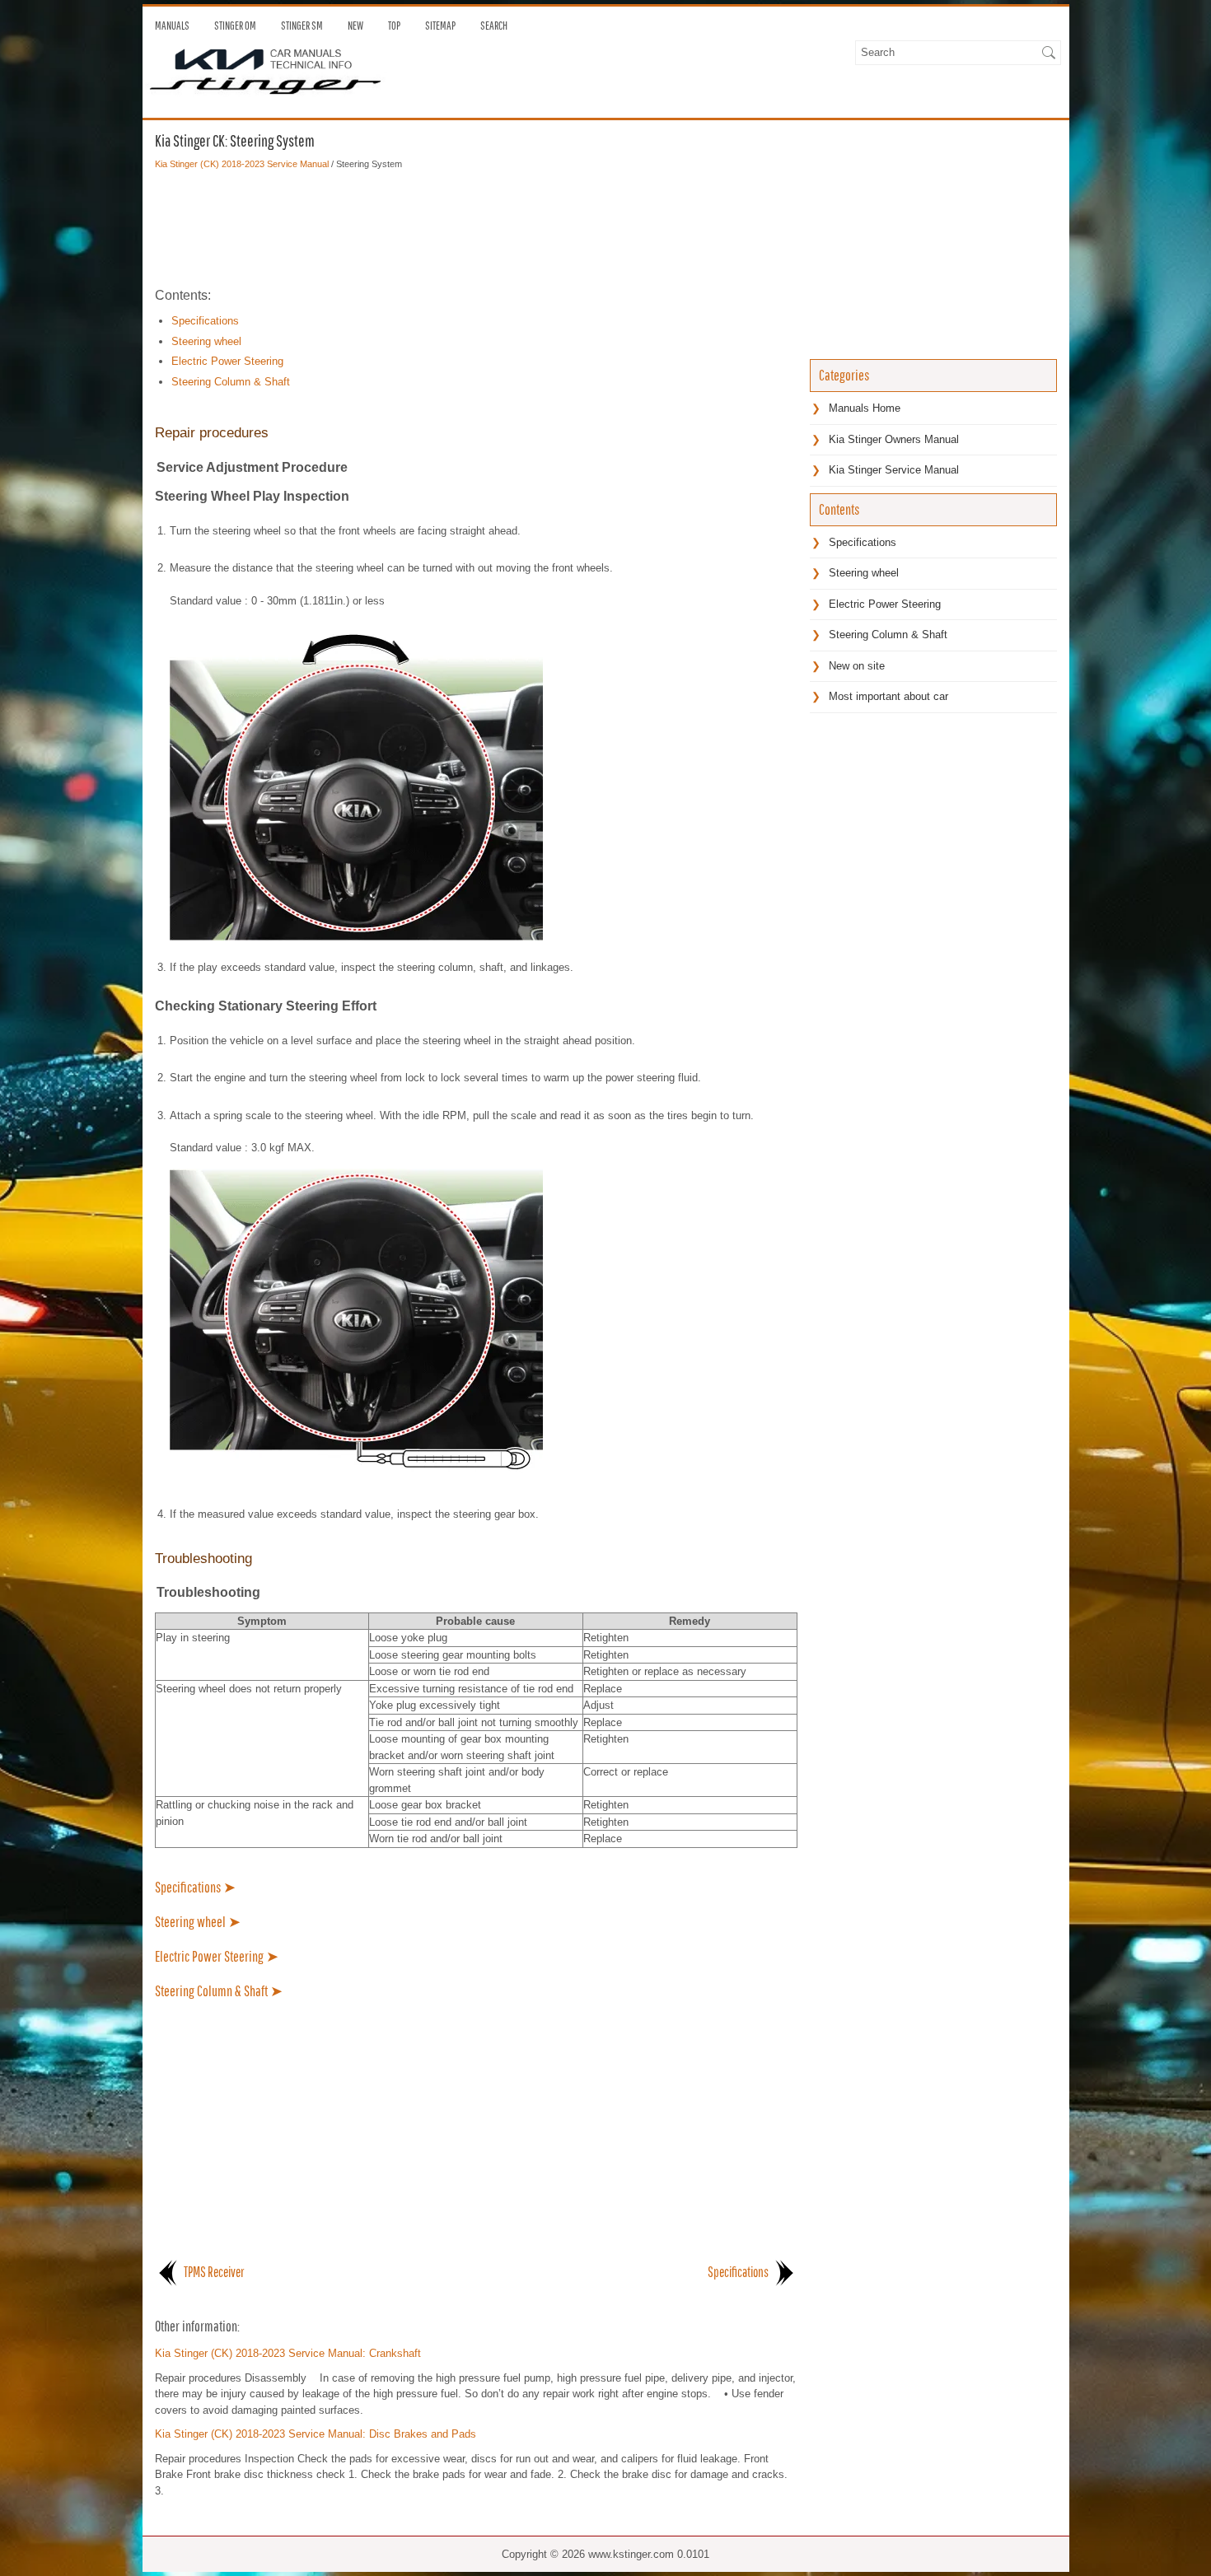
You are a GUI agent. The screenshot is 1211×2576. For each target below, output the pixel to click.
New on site (857, 666)
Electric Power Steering (227, 361)
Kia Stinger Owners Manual (894, 439)
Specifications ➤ (195, 1887)
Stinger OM (235, 26)
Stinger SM (302, 26)
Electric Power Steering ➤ (217, 1956)
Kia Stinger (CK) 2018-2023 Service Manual (242, 164)
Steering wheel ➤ (198, 1922)
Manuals (172, 26)
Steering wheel (206, 341)
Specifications (205, 321)
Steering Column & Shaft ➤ (219, 1991)
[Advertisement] (476, 228)
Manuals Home (865, 408)
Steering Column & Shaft (231, 382)
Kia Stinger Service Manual (894, 470)
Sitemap (440, 26)
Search (494, 26)
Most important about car (888, 696)
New (355, 26)
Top (394, 26)
